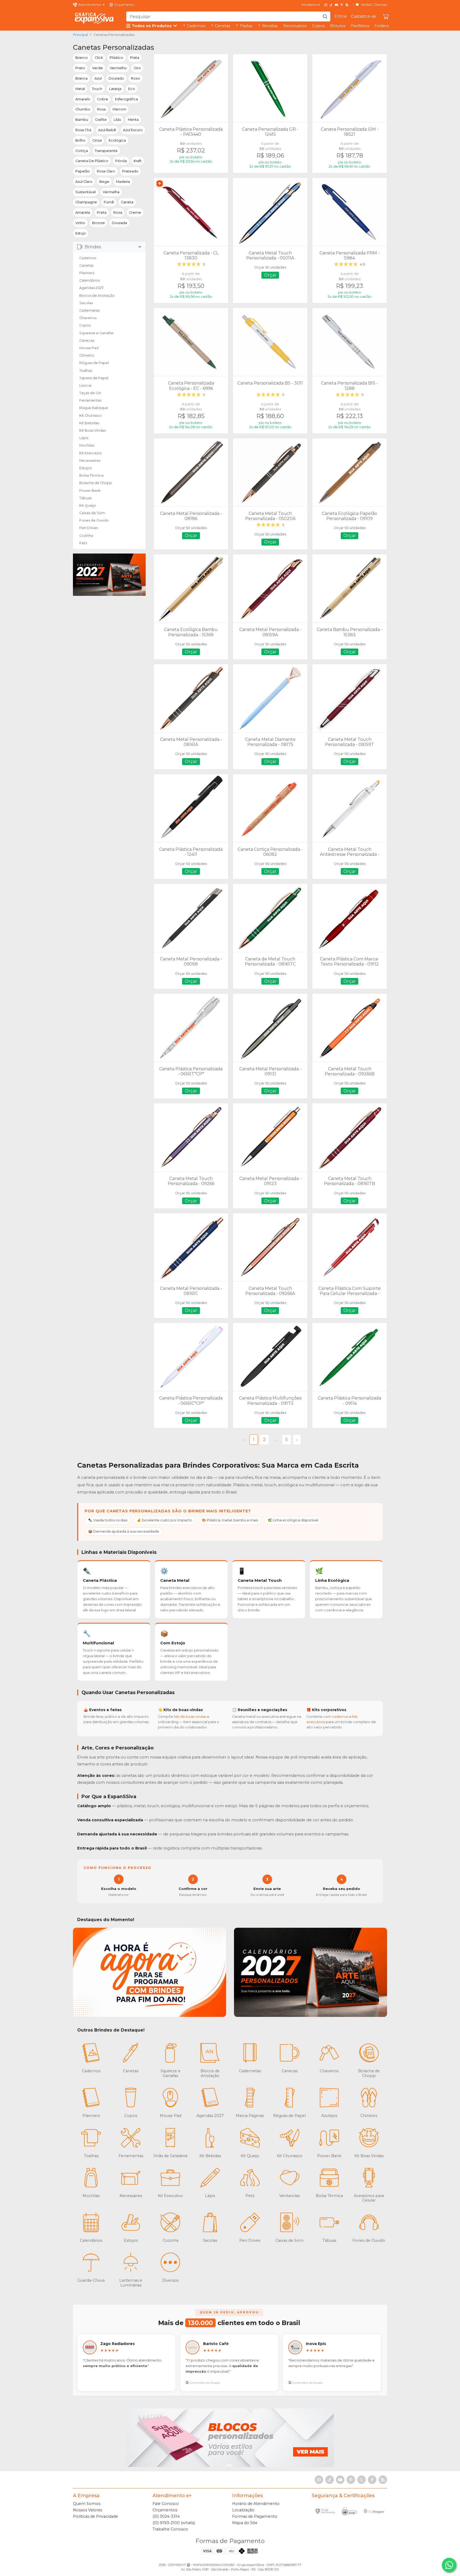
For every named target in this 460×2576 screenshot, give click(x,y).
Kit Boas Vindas (93, 430)
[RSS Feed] (347, 5)
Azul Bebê (107, 130)
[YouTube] (336, 5)
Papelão (83, 171)
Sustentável (86, 192)
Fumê (109, 202)
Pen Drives (89, 528)
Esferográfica (126, 99)
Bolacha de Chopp (96, 483)
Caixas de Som (92, 513)
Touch (97, 89)
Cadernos (88, 258)
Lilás (117, 120)
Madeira (123, 182)
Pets (83, 543)
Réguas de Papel (94, 363)
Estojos (85, 468)
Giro (137, 68)
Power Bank (90, 491)
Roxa (118, 212)
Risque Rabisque (94, 408)
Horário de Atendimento (256, 2504)
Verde (97, 68)
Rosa (101, 109)
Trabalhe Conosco (170, 2529)
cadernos (340, 1717)
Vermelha (111, 192)
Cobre (103, 99)
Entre (341, 16)
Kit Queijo (88, 505)
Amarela (83, 212)
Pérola (121, 161)
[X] (362, 2480)
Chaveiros (88, 318)
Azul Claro (84, 182)
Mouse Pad (89, 348)
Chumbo (83, 109)
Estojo (81, 233)
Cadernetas (89, 310)
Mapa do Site (245, 2523)
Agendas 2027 (91, 288)
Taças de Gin (90, 393)
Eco (132, 89)
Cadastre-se (364, 16)
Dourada (119, 223)
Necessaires (90, 461)
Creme (135, 212)
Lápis (84, 438)
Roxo (135, 78)
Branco (82, 58)
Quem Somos (87, 2504)
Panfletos (360, 26)
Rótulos (338, 26)
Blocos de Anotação (97, 296)
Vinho (80, 223)
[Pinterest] (342, 5)
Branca (81, 78)
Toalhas (86, 371)
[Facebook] (372, 2480)
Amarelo (83, 99)
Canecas (87, 340)
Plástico (116, 58)
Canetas (86, 265)
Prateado (130, 171)
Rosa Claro (106, 171)
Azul (98, 78)
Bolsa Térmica (91, 475)
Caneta (127, 202)
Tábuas (85, 498)
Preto (80, 68)
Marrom (119, 109)
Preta (102, 212)
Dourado (116, 78)
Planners (87, 273)
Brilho (80, 140)
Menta (133, 120)
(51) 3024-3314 (166, 2516)
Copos (318, 26)
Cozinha (86, 536)
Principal (80, 35)
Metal (80, 89)
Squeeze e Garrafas (96, 333)
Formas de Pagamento (255, 2516)
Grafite (101, 120)
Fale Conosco (166, 2504)
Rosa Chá (83, 130)
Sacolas (86, 303)
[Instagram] (326, 5)
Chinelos (87, 355)
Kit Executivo (91, 453)
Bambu (82, 120)
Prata (135, 58)
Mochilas (87, 445)
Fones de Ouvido (94, 520)
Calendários (90, 280)
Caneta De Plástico (92, 161)
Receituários (295, 26)
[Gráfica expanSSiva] (94, 18)
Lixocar (86, 385)
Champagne (86, 202)
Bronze (98, 223)
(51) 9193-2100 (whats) (174, 2523)
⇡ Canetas (220, 26)
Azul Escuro (133, 130)
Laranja (115, 89)
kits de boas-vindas (190, 1717)
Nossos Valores (88, 2510)
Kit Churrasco (91, 416)
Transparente (106, 151)
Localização (243, 2510)
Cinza (97, 140)
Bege (104, 182)
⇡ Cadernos (194, 26)
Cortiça (82, 151)
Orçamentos (165, 2510)
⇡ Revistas (268, 26)
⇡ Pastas (244, 26)
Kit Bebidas (89, 423)
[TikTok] (331, 5)
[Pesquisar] (325, 16)
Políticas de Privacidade (95, 2516)
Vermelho (118, 68)
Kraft (138, 161)
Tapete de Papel (94, 378)
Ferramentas (90, 400)
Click (99, 58)
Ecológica (117, 140)
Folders (382, 26)
